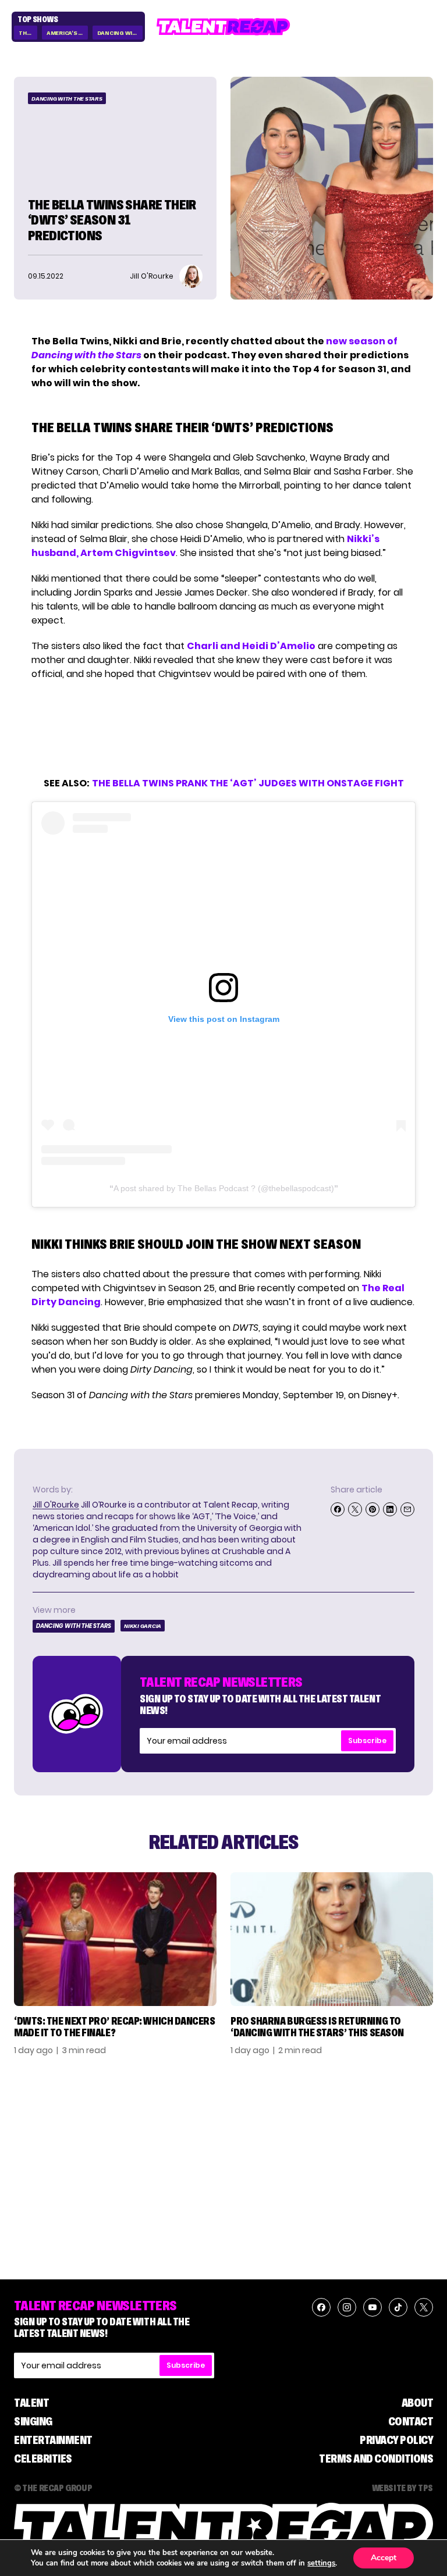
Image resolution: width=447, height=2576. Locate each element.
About (418, 2403)
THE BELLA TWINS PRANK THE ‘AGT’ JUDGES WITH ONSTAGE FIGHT (248, 783)
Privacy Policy (396, 2440)
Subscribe (367, 1741)
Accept (384, 2558)
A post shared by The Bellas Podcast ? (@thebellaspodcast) (224, 1188)
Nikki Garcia (143, 1626)
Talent (31, 2403)
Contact (411, 2421)
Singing (33, 2421)
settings (321, 2563)
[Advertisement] (223, 729)
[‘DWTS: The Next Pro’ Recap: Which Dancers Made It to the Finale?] (115, 1939)
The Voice (28, 33)
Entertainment (53, 2440)
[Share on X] (355, 1509)
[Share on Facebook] (338, 1509)
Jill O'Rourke (56, 1505)
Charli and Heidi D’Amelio (251, 646)
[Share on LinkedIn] (390, 1509)
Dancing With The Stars (120, 33)
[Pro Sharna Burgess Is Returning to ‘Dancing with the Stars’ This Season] (332, 1939)
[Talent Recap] (223, 27)
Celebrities (43, 2459)
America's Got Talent (67, 33)
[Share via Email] (407, 1509)
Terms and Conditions (376, 2459)
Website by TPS (402, 2488)
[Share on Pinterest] (372, 1509)
